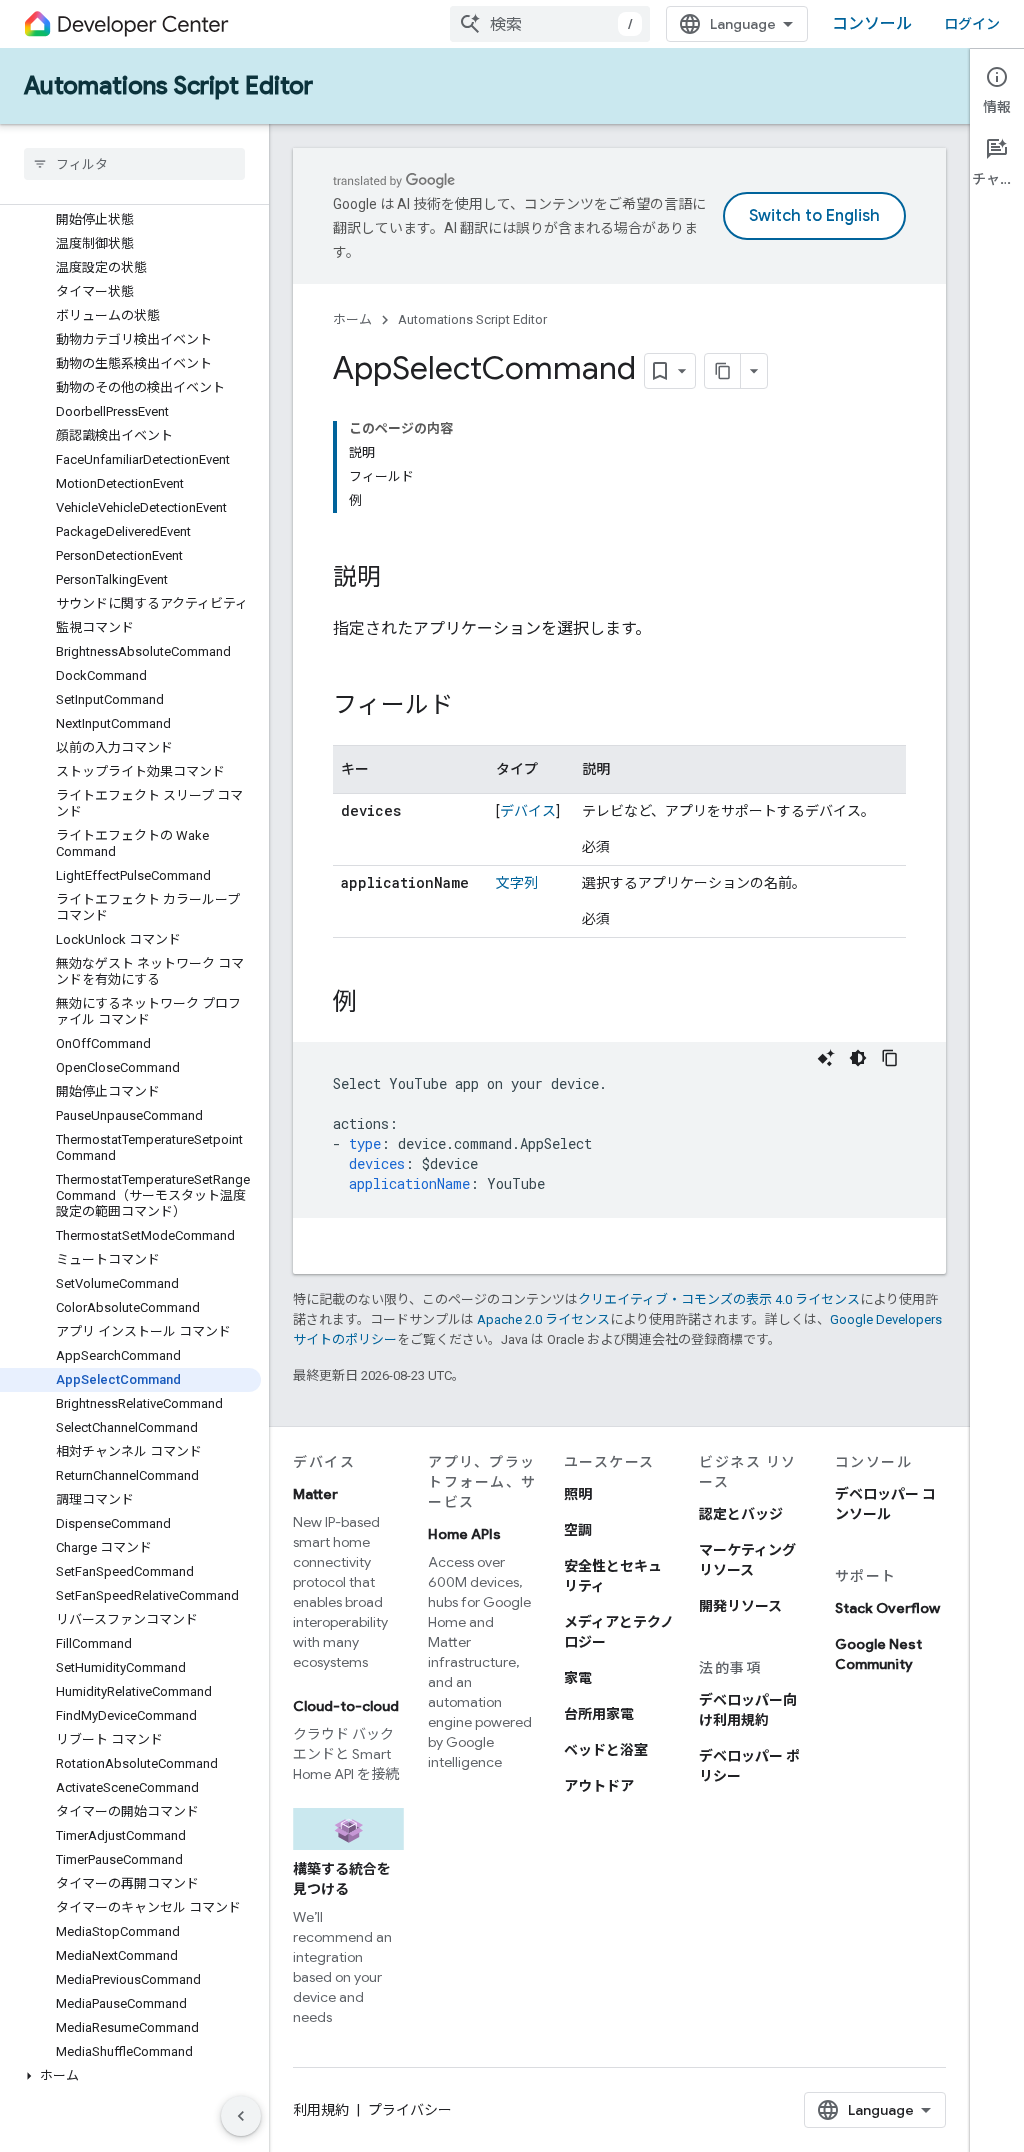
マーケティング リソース (747, 1560)
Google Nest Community (878, 1654)
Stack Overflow (887, 1608)
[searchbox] (134, 164)
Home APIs (464, 1534)
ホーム (352, 319)
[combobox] (550, 24)
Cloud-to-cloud (346, 1706)
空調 (578, 1530)
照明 (578, 1494)
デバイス (528, 811)
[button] (130, 2076)
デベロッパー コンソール (885, 1504)
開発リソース (740, 1606)
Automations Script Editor (168, 86)
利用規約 (321, 2110)
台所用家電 (599, 1714)
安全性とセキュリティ (613, 1576)
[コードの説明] (826, 1058)
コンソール (872, 24)
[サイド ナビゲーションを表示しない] (241, 2116)
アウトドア (599, 1786)
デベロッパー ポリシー (749, 1766)
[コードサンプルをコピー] (890, 1058)
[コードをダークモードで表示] (858, 1058)
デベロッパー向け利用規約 (748, 1710)
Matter (315, 1494)
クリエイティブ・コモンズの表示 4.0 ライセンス (719, 1299)
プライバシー (410, 2110)
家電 (578, 1678)
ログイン (972, 24)
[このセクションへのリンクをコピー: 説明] (401, 579)
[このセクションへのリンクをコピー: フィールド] (473, 707)
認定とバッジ (741, 1514)
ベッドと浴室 (606, 1750)
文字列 (517, 883)
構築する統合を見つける (342, 1879)
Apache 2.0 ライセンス (543, 1319)
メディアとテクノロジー (619, 1632)
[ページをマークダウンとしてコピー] (723, 371)
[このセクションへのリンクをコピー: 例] (377, 1004)
